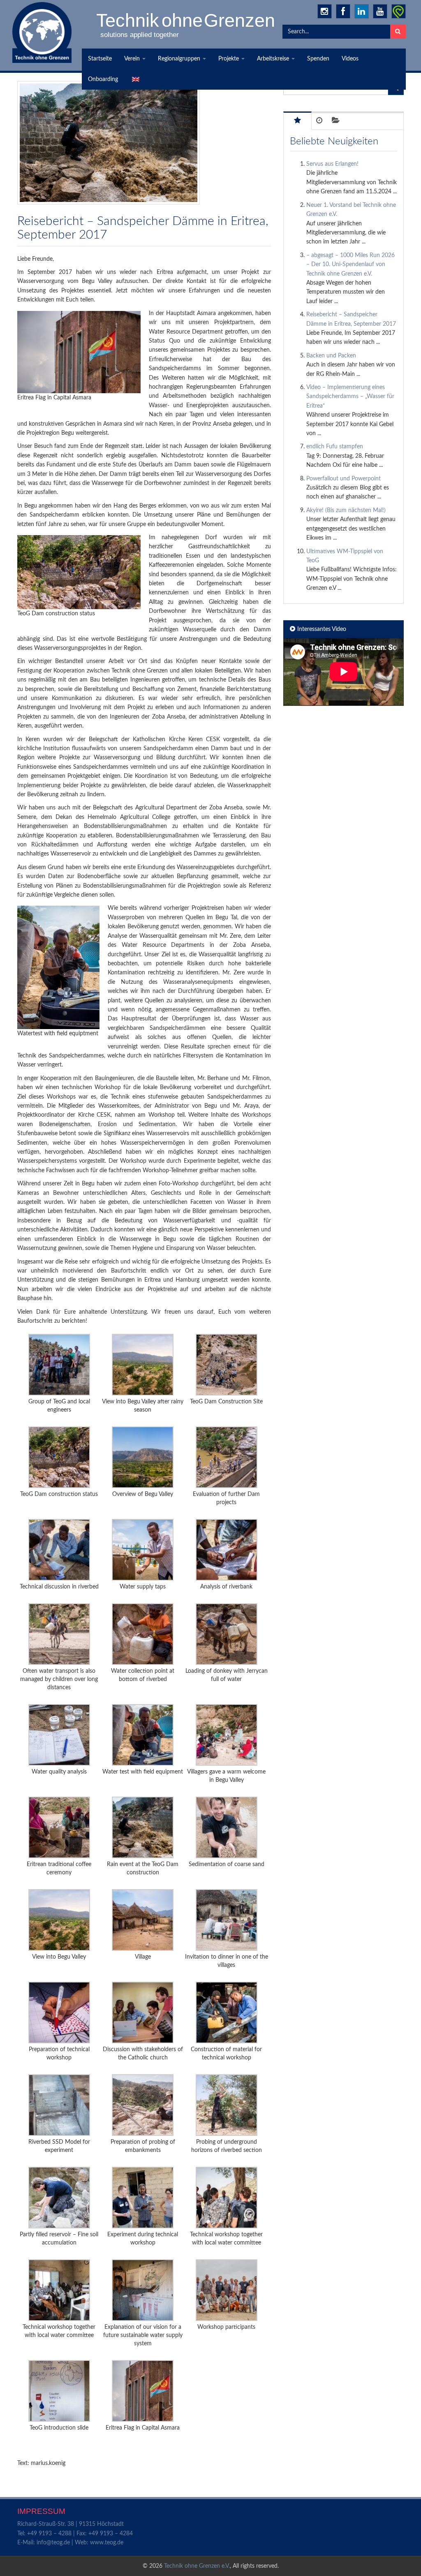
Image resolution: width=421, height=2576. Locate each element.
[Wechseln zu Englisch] (135, 79)
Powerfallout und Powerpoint (344, 479)
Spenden (318, 59)
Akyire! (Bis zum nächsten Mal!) (346, 510)
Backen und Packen (331, 356)
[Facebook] (343, 11)
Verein (133, 59)
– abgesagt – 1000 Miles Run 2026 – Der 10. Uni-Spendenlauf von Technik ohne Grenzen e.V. (350, 265)
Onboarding (103, 79)
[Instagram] (325, 11)
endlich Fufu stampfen (335, 447)
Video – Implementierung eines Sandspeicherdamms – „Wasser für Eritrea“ (350, 397)
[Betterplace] (399, 11)
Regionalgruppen (180, 59)
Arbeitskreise (274, 59)
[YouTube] (380, 11)
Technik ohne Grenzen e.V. (197, 2566)
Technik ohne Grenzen (186, 20)
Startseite (100, 59)
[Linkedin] (362, 11)
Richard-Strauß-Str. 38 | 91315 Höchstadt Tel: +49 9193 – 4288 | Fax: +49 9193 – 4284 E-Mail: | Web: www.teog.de (75, 2533)
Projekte (229, 59)
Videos (350, 59)
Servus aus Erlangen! (332, 164)
